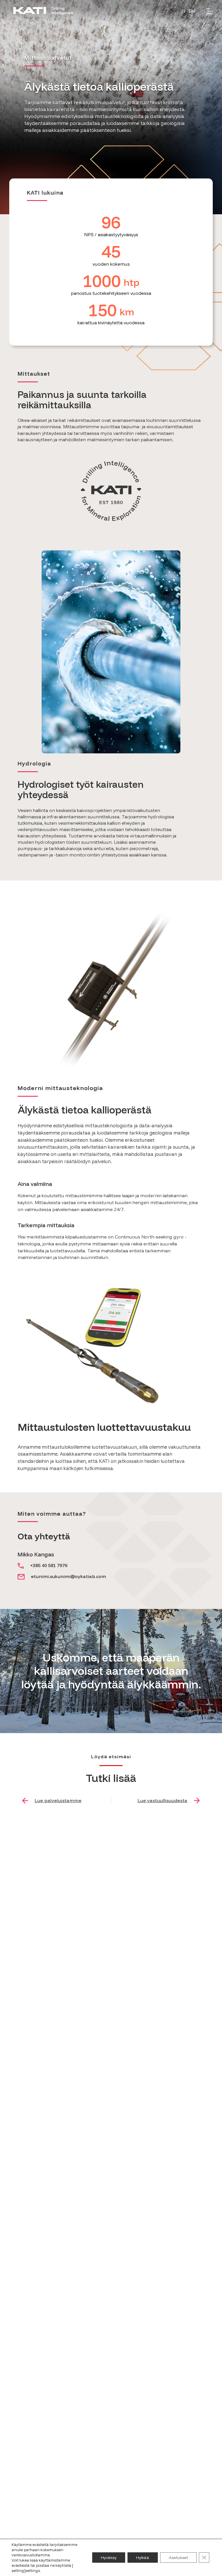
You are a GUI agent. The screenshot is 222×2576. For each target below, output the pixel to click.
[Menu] (210, 11)
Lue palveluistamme (58, 1800)
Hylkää (143, 2558)
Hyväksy (109, 2558)
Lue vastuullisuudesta (162, 1800)
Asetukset (178, 2558)
